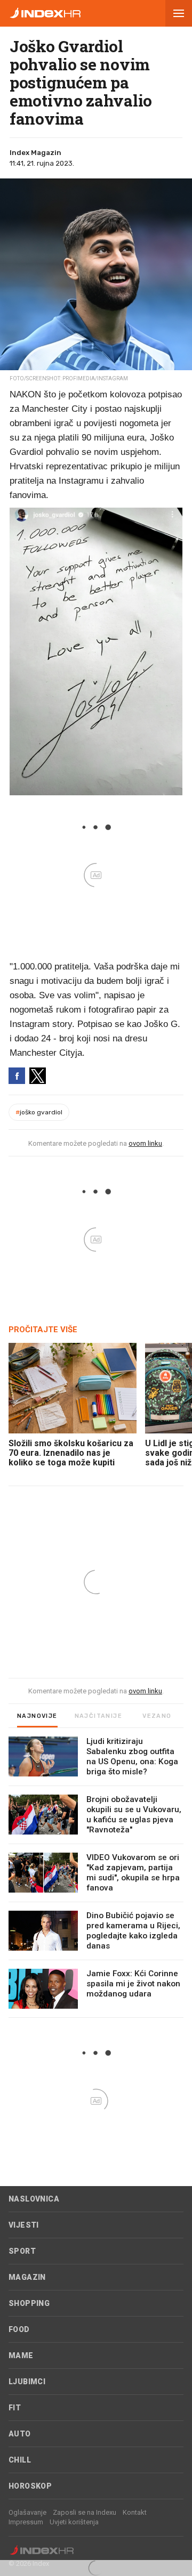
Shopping (29, 2303)
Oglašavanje (27, 2512)
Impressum (26, 2522)
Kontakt (135, 2512)
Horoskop (30, 2486)
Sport (22, 2251)
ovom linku (145, 1143)
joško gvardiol (39, 1112)
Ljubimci (27, 2382)
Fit (15, 2408)
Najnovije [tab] (37, 1716)
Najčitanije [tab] (98, 1716)
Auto (20, 2434)
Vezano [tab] (157, 1716)
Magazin (27, 2277)
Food (19, 2329)
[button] (179, 13)
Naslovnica (34, 2199)
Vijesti (24, 2225)
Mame (21, 2355)
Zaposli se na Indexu (85, 2512)
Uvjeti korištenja (74, 2522)
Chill (20, 2460)
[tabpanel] (96, 1877)
